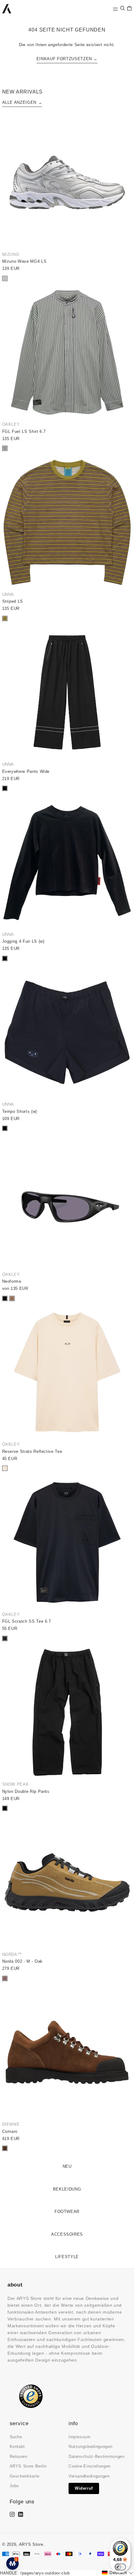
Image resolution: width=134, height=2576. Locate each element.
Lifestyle (67, 2257)
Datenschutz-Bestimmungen (97, 2456)
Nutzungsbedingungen (90, 2447)
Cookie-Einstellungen (90, 2466)
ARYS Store (31, 2544)
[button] (122, 8)
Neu (67, 2166)
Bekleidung (67, 2189)
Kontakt (17, 2447)
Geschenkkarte (25, 2476)
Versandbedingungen (89, 2476)
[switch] (120, 2567)
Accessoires (67, 2234)
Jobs (14, 2486)
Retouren (19, 2456)
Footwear (67, 2212)
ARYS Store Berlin (28, 2466)
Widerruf (84, 2488)
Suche (16, 2437)
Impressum (80, 2437)
